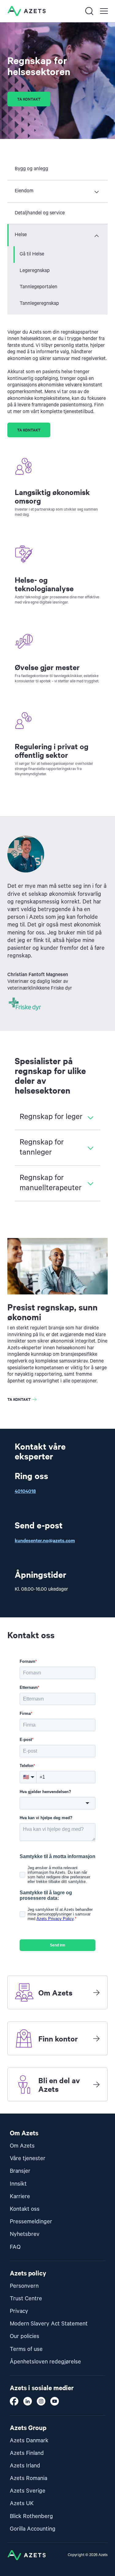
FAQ (15, 2247)
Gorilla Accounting (33, 2529)
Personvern (24, 2286)
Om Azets (22, 2146)
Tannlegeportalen (38, 287)
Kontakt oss (25, 2209)
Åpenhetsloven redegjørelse (45, 2362)
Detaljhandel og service (40, 213)
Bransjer (20, 2171)
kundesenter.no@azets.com (45, 1540)
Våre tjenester (28, 2158)
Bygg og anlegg (31, 169)
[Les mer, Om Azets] (96, 1992)
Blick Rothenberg (31, 2516)
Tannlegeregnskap (39, 304)
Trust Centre (26, 2299)
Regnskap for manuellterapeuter (51, 1183)
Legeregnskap (35, 271)
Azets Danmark (29, 2441)
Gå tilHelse (32, 254)
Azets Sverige (28, 2491)
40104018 (25, 1491)
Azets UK (22, 2503)
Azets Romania (29, 2478)
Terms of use (26, 2349)
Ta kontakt (29, 99)
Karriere (20, 2196)
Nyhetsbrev (25, 2234)
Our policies (25, 2336)
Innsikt (18, 2184)
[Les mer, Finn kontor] (96, 2038)
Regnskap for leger (51, 1117)
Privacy (19, 2311)
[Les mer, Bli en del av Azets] (96, 2084)
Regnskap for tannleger (42, 1148)
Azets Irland (25, 2466)
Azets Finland (27, 2453)
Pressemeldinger (31, 2222)
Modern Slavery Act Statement (49, 2324)
